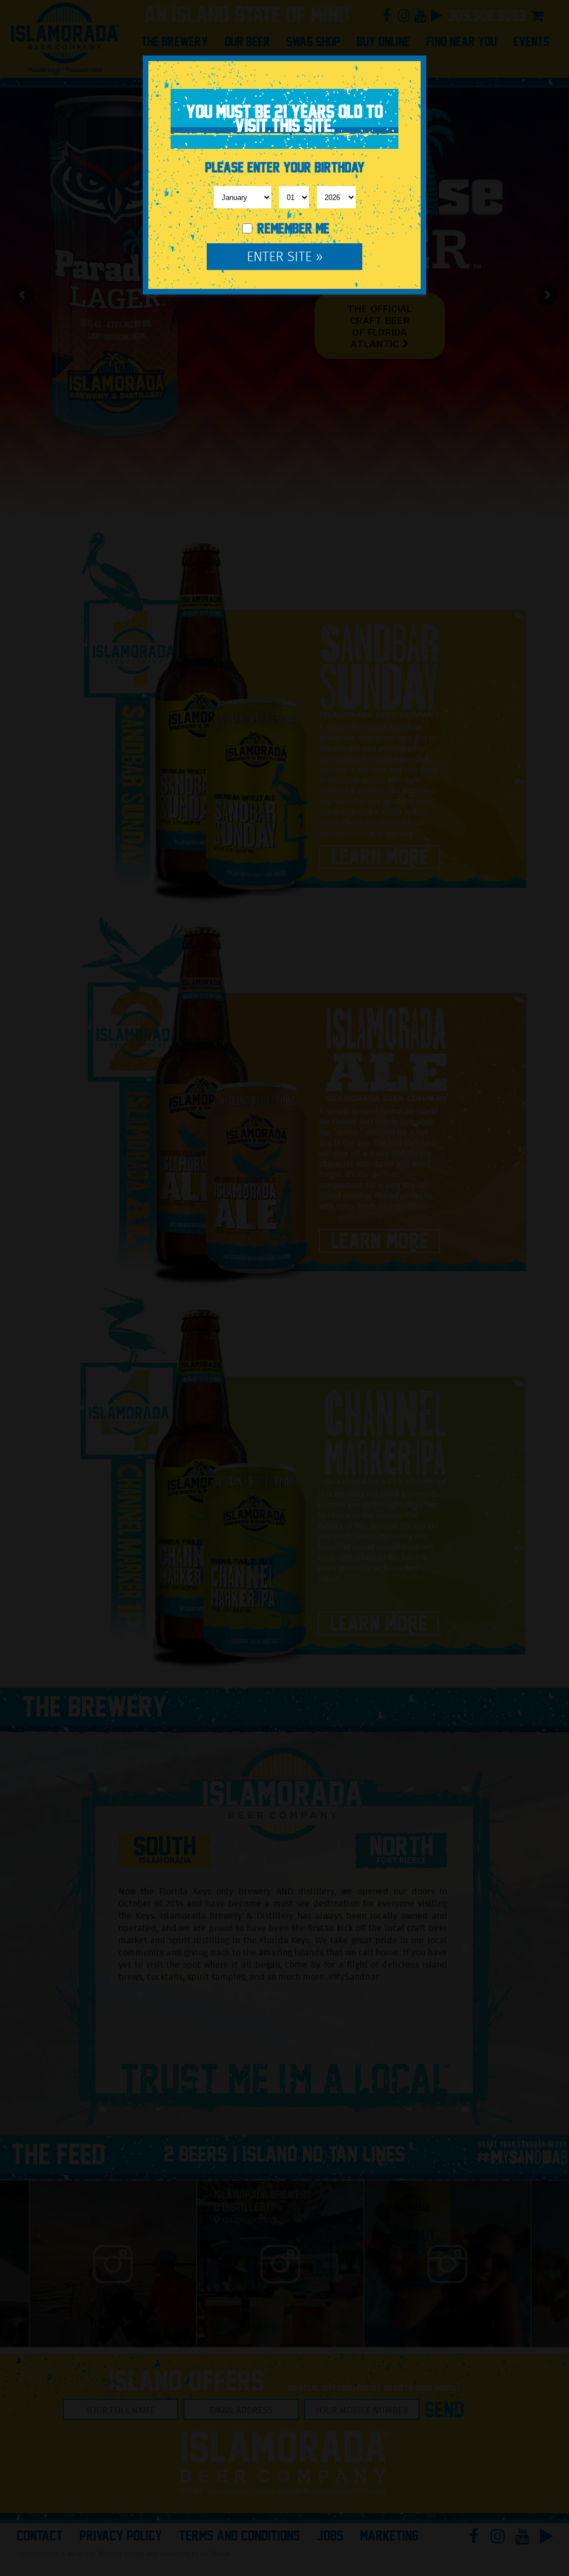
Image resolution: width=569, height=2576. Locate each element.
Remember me (292, 229)
